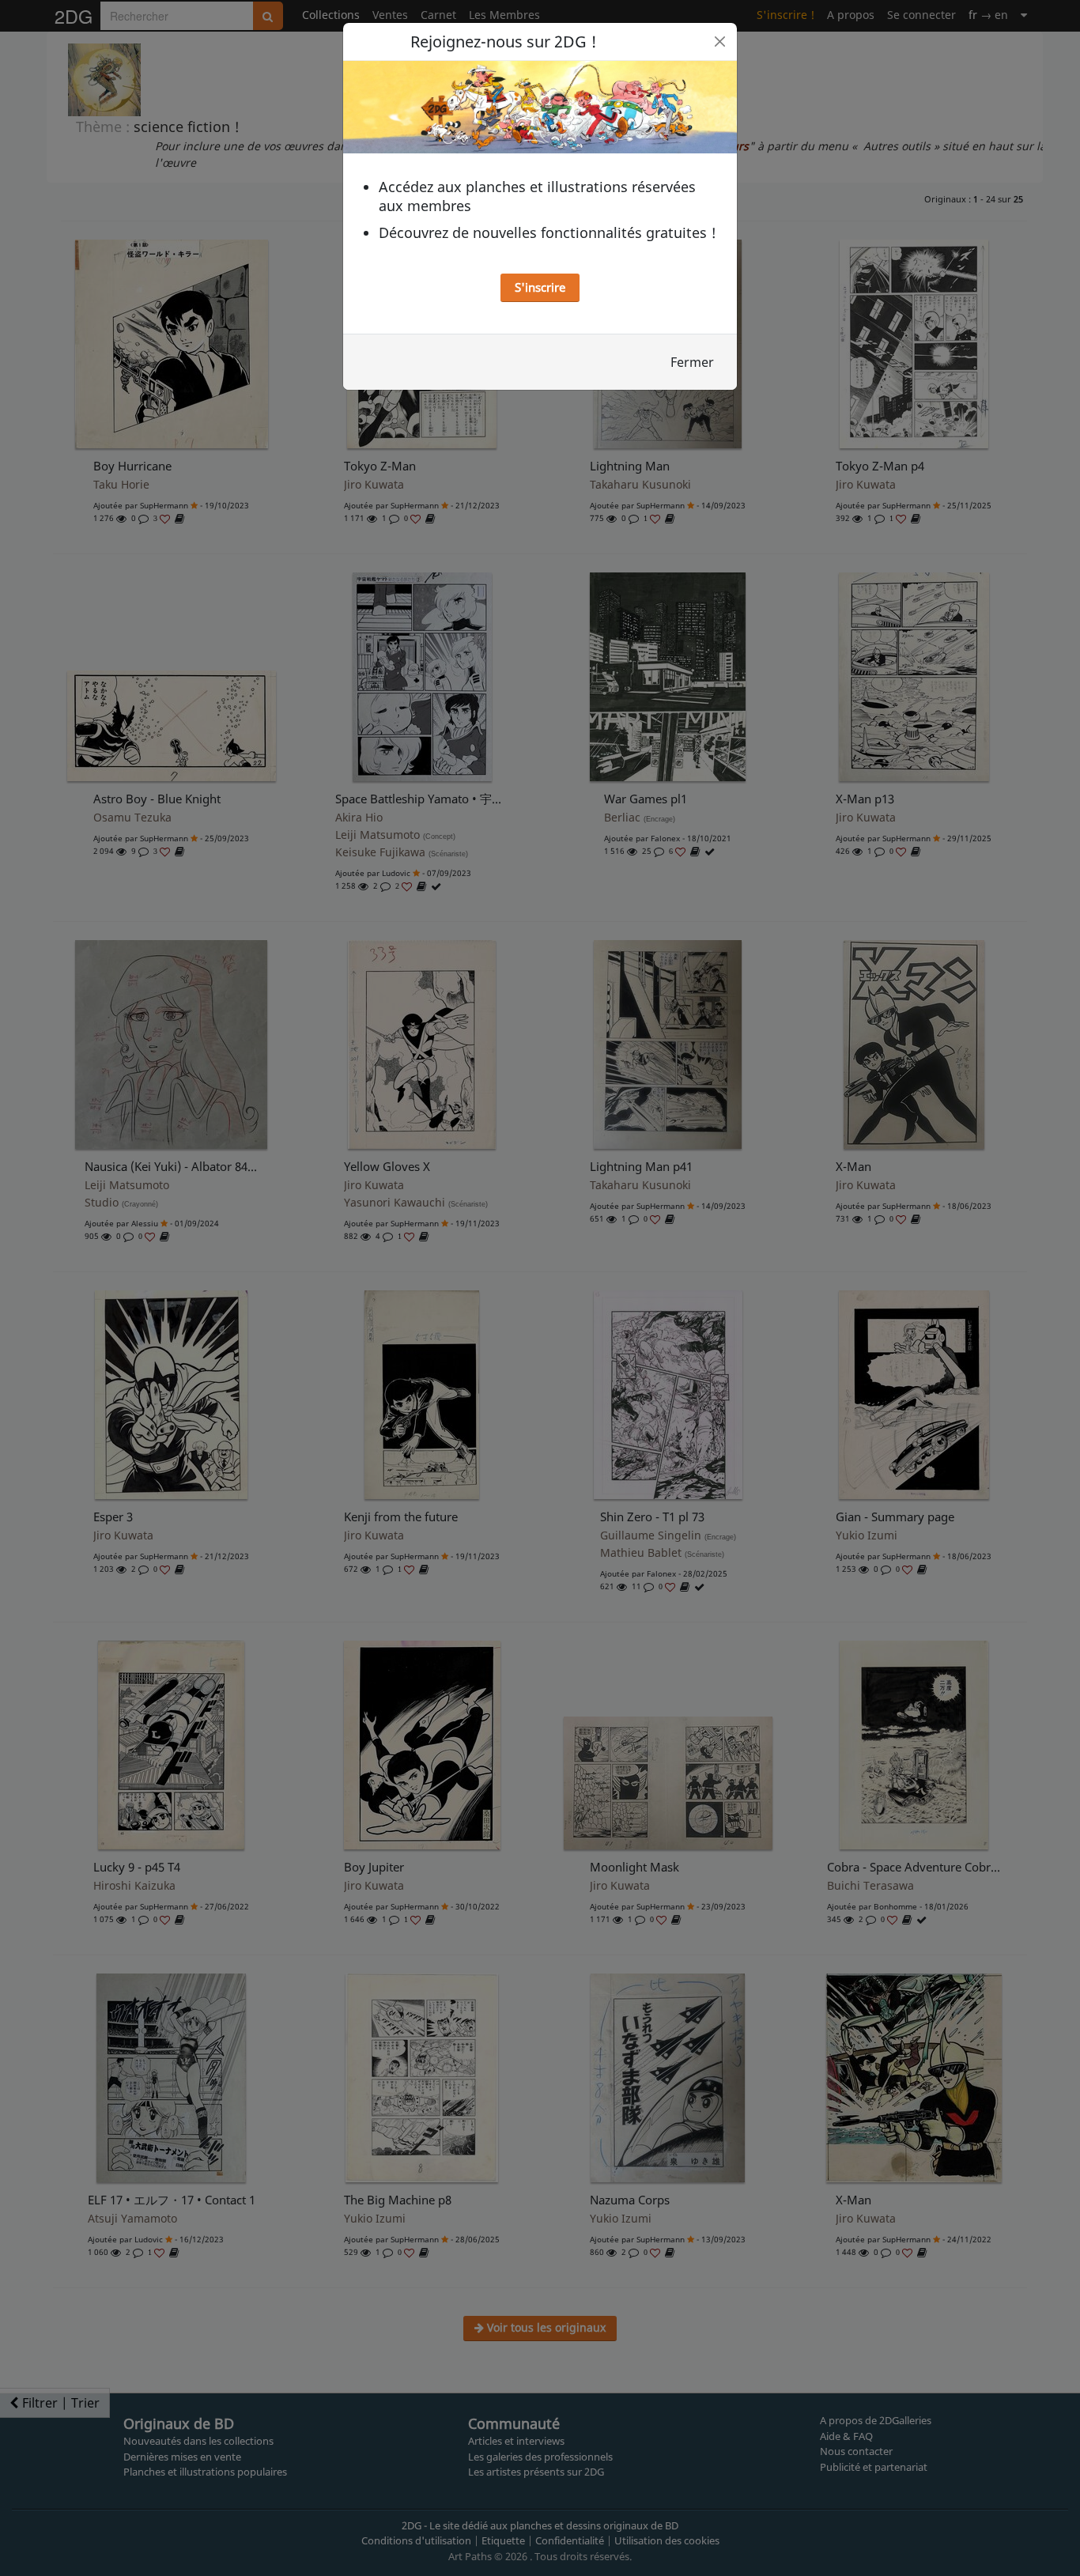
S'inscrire (540, 287)
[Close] (720, 42)
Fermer (692, 362)
